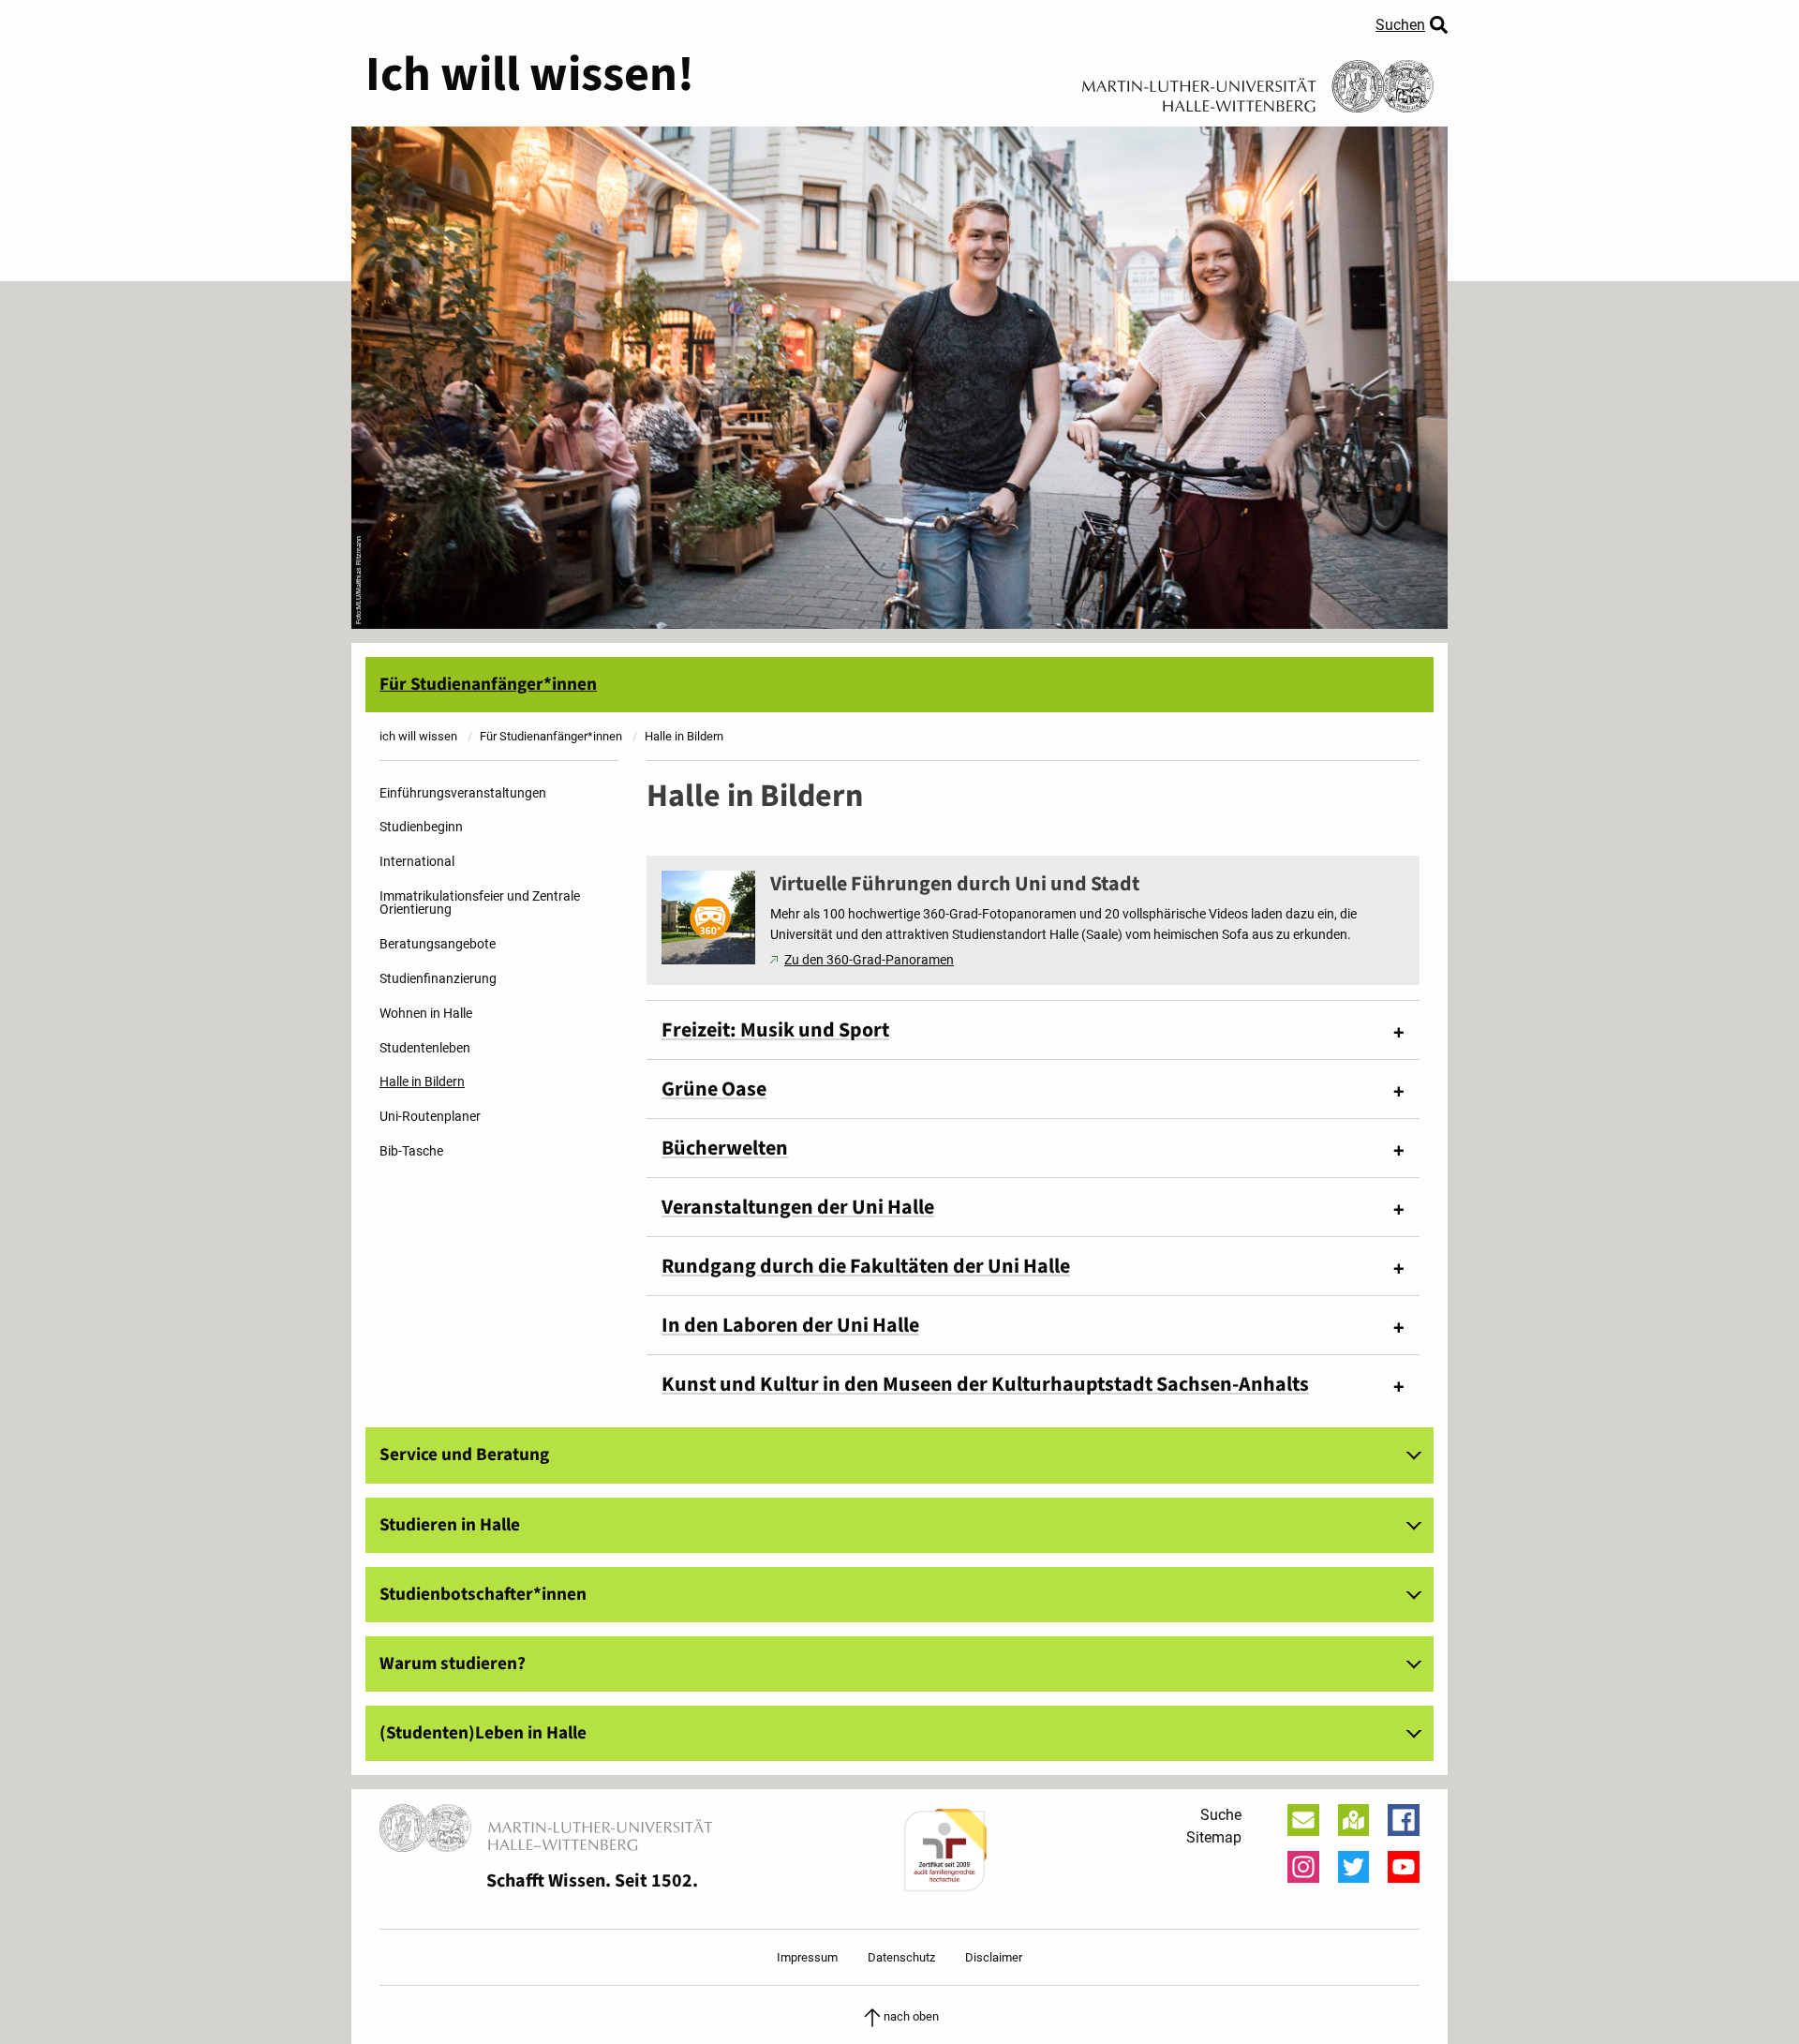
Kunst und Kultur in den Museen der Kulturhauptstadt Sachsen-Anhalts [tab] (985, 1384)
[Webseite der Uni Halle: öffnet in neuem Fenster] (1258, 80)
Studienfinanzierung (438, 979)
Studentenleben (425, 1048)
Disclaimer (994, 1957)
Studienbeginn (421, 827)
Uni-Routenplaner (430, 1117)
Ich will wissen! (530, 75)
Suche (1221, 1815)
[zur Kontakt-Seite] (1303, 1820)
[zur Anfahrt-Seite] (1354, 1820)
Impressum (807, 1957)
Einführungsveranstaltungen (463, 793)
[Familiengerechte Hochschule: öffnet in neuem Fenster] (944, 1850)
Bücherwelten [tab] (725, 1148)
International (417, 862)
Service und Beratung (464, 1455)
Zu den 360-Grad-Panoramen (869, 960)
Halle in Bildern (422, 1082)
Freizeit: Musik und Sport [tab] (775, 1030)
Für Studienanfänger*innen (488, 684)
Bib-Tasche (411, 1151)
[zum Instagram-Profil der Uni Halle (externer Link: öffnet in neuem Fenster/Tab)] (1303, 1867)
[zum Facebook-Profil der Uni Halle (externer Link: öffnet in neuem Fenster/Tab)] (1404, 1820)
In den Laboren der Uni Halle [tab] (790, 1325)
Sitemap (1214, 1837)
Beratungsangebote (438, 944)
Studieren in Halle (450, 1525)
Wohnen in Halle (426, 1014)
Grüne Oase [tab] (714, 1089)
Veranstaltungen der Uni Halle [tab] (798, 1207)
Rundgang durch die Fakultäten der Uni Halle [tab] (866, 1266)
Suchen (1400, 25)
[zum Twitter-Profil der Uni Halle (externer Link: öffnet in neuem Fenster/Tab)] (1354, 1867)
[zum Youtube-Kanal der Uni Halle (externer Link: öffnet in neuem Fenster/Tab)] (1404, 1867)
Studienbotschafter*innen (483, 1594)
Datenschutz (901, 1957)
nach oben (911, 2016)
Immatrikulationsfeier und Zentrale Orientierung (480, 903)
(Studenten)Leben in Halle (483, 1733)
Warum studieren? (453, 1664)
